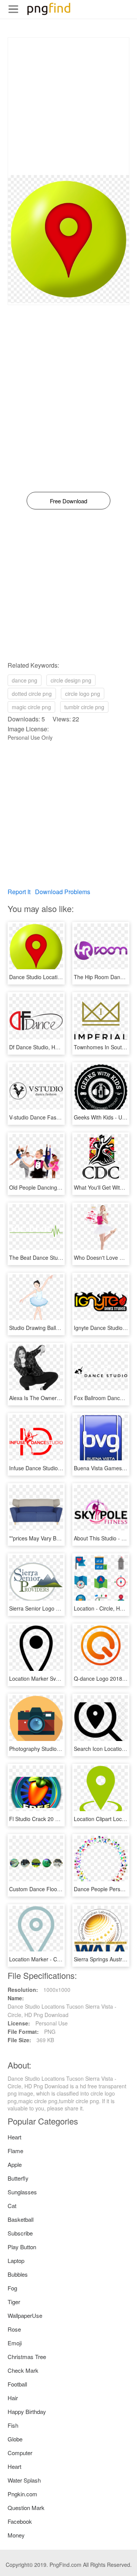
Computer (20, 2453)
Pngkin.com (22, 2494)
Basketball (21, 2219)
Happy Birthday (27, 2411)
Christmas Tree (27, 2357)
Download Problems (63, 892)
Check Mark (23, 2370)
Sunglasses (22, 2192)
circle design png (71, 680)
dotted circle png (32, 694)
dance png (25, 680)
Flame (15, 2151)
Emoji (15, 2343)
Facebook (20, 2521)
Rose (14, 2329)
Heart (14, 2137)
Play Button (22, 2247)
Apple (15, 2164)
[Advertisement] (68, 106)
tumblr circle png (84, 707)
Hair (13, 2398)
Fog (12, 2288)
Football (17, 2384)
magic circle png (31, 707)
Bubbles (18, 2274)
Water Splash (24, 2480)
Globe (15, 2439)
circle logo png (83, 694)
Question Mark (26, 2508)
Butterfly (18, 2178)
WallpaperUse (25, 2315)
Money (16, 2535)
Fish (13, 2425)
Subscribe (20, 2233)
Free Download (68, 501)
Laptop (16, 2260)
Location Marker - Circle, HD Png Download (62, 1959)
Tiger (14, 2302)
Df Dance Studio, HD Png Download (52, 1047)
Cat (12, 2206)
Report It (19, 892)
